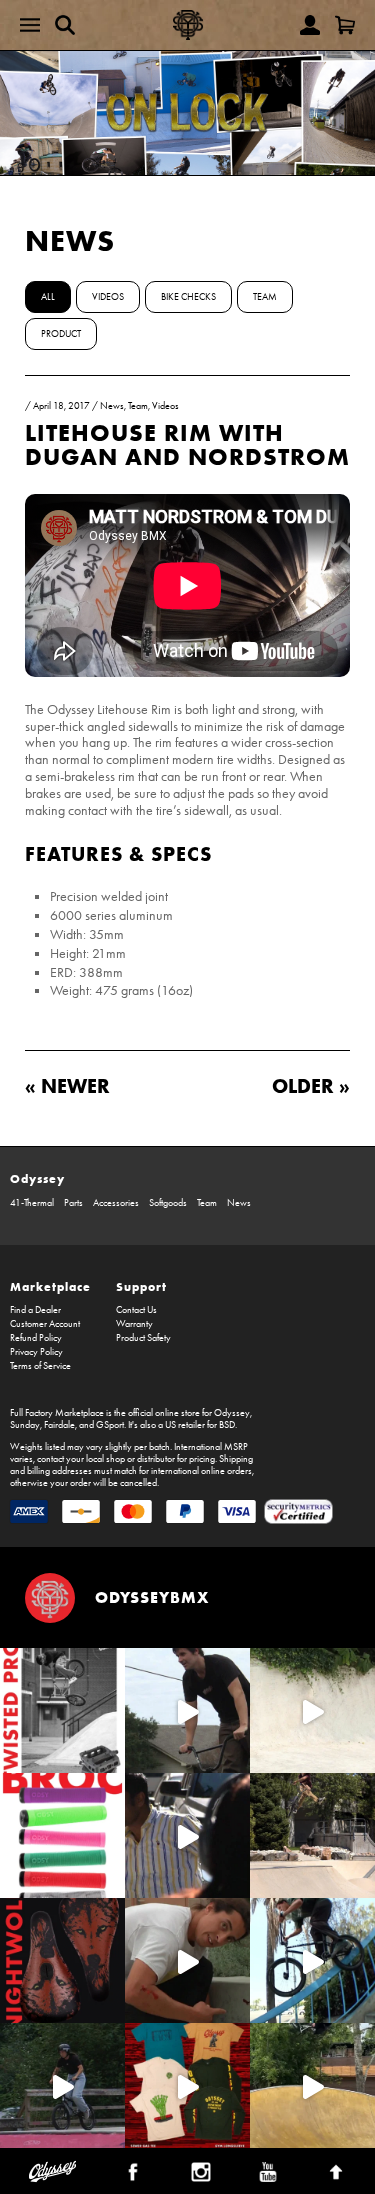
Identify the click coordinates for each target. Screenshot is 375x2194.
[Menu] (30, 25)
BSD (227, 1425)
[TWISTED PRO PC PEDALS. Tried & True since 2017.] (62, 1710)
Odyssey (37, 1178)
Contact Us (136, 1310)
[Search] (65, 25)
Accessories (116, 1203)
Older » (311, 1085)
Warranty (134, 1324)
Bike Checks (188, 297)
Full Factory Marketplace (57, 1413)
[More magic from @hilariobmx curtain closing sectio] (187, 1960)
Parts (73, 1203)
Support (141, 1286)
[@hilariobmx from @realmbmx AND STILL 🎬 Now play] (187, 1835)
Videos (108, 297)
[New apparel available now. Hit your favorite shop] (187, 2085)
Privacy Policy (36, 1352)
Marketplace (50, 1286)
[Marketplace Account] (310, 25)
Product (61, 334)
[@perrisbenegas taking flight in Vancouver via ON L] (62, 2085)
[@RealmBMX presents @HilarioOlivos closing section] (312, 1960)
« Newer (67, 1085)
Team (265, 297)
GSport (110, 1425)
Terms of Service (40, 1366)
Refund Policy (36, 1338)
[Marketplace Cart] (345, 25)
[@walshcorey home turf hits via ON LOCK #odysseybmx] (312, 1710)
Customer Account (45, 1324)
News (70, 240)
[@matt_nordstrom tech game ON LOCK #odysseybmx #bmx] (187, 1710)
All (48, 297)
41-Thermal (32, 1203)
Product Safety (143, 1338)
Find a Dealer (35, 1310)
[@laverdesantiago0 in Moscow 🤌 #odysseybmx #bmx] (312, 2085)
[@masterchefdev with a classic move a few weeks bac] (312, 1835)
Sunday (25, 1425)
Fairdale (59, 1425)
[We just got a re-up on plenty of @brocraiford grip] (62, 1835)
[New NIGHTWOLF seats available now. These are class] (62, 1960)
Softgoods (168, 1203)
